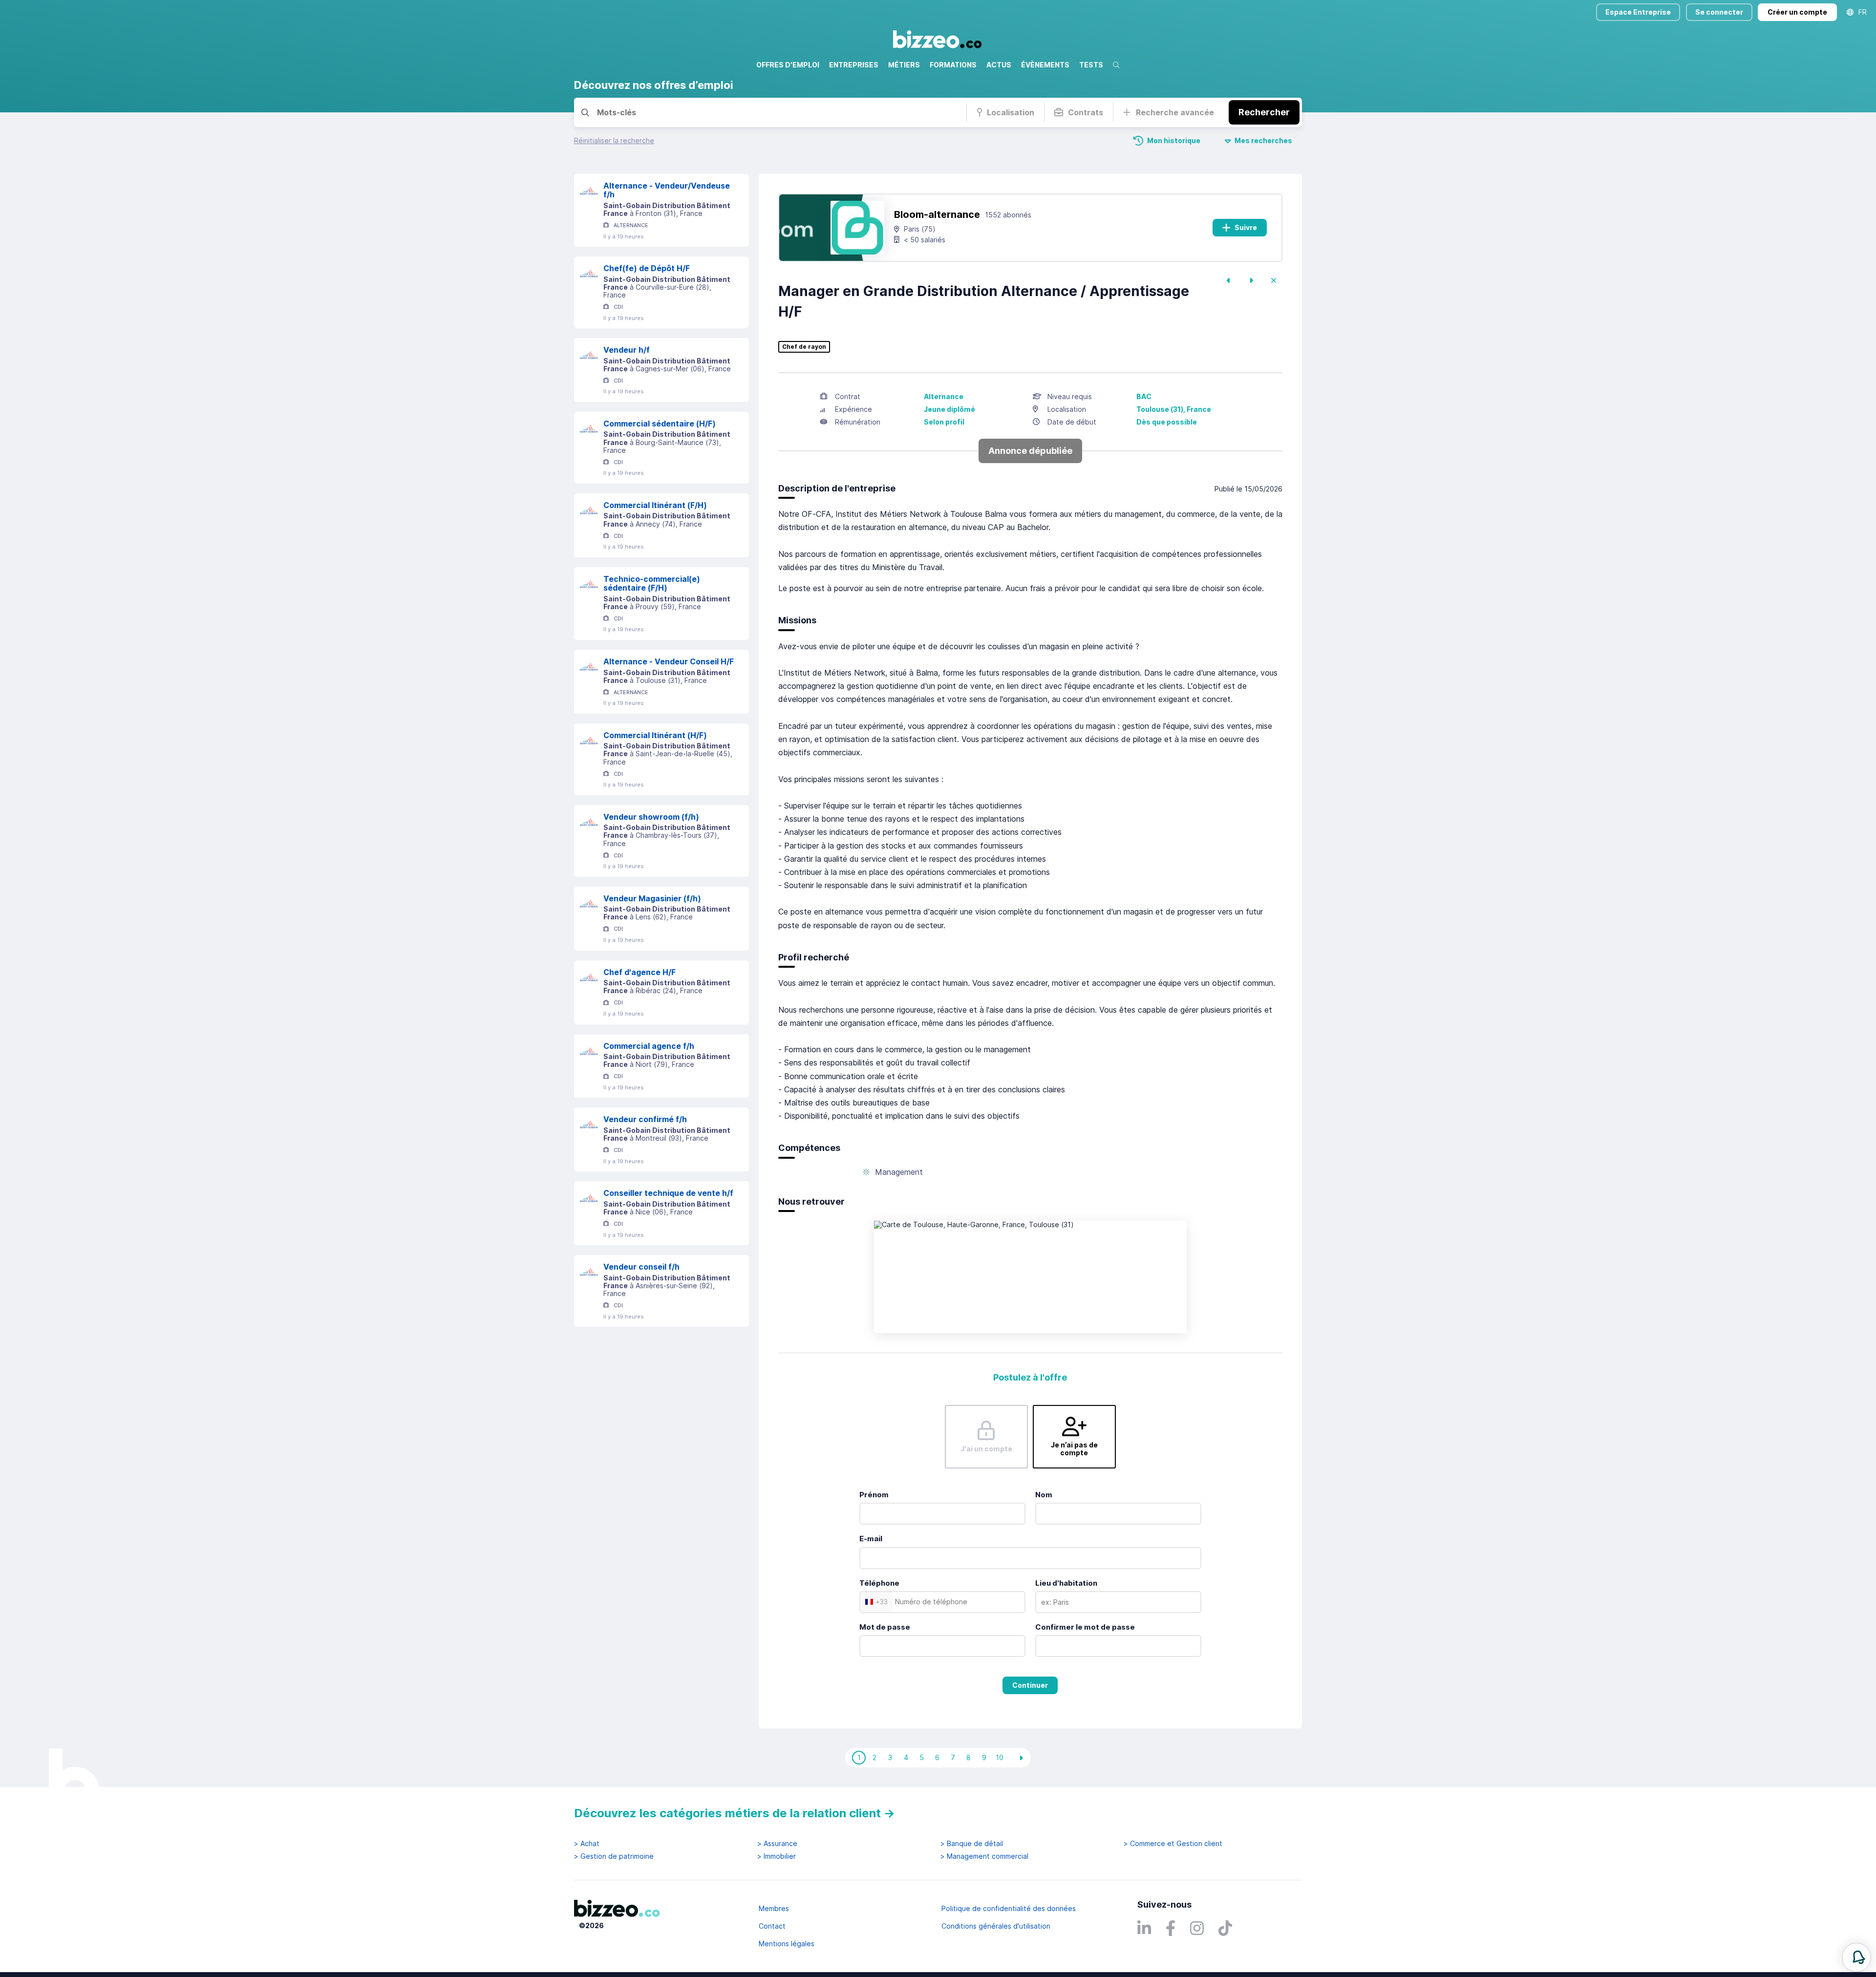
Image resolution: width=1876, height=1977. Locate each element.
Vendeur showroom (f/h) (651, 817)
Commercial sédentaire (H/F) (660, 424)
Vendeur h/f (627, 350)
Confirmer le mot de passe (1085, 1627)
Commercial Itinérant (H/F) (655, 735)
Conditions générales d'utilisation (996, 1926)
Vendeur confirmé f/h (645, 1119)
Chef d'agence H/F (640, 972)
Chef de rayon (804, 347)
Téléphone (879, 1583)
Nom (1044, 1495)
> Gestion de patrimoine (614, 1856)
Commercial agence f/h (649, 1046)
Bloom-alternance (937, 214)
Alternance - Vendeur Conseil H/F (669, 661)
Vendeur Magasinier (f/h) (652, 898)
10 (1000, 1757)
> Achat (587, 1844)
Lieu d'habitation (1066, 1583)
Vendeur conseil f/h (641, 1267)
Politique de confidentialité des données (1009, 1908)
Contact (772, 1926)
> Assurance (777, 1844)
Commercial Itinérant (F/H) (655, 505)
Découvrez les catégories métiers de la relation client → (735, 1813)
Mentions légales (787, 1944)
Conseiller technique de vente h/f (668, 1193)
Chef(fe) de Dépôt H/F (647, 268)
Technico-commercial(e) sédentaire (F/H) (652, 584)
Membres (774, 1908)
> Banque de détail (972, 1844)
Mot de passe (885, 1627)
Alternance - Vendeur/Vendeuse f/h (667, 190)
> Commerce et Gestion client (1173, 1844)
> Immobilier (777, 1856)
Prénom (874, 1495)
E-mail (871, 1539)
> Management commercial (984, 1856)
